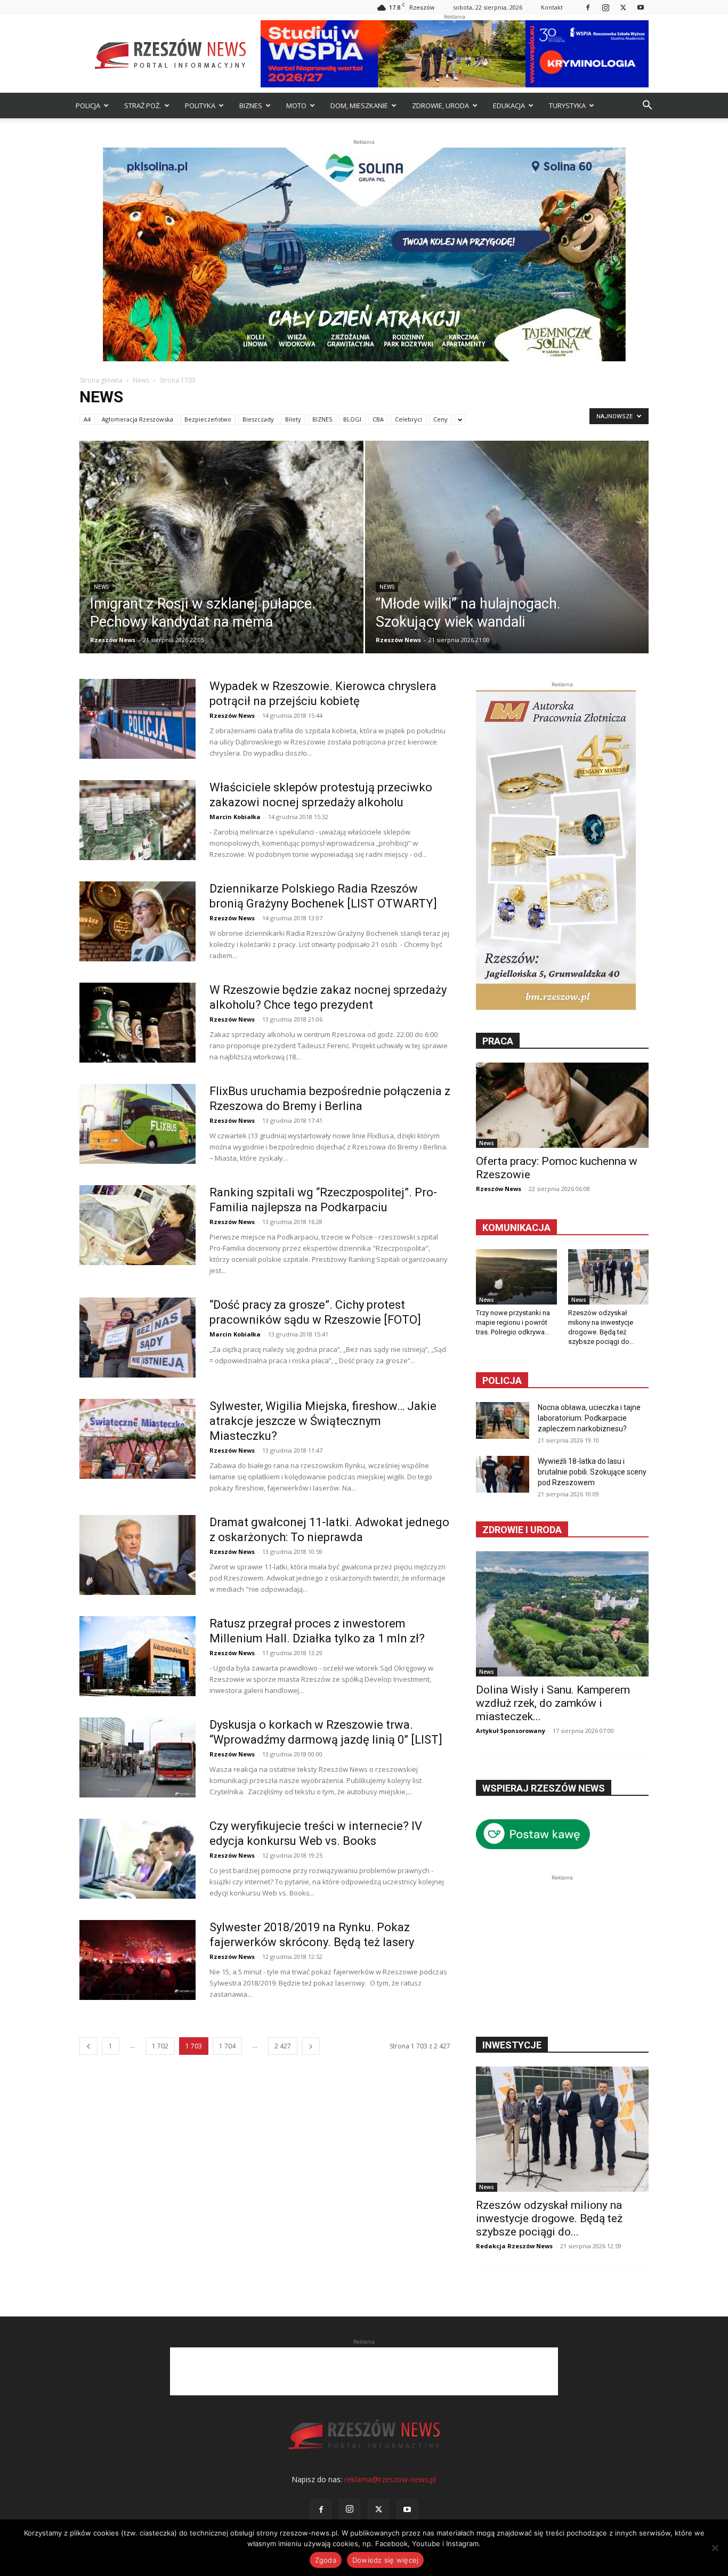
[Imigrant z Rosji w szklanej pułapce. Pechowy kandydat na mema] (221, 564)
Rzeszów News (113, 640)
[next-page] (311, 2046)
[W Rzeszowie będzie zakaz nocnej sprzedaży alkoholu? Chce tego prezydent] (137, 1023)
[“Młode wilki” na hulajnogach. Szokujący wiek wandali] (507, 564)
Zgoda (326, 2560)
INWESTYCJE (512, 2045)
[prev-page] (88, 2046)
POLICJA (88, 106)
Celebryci (409, 419)
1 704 (227, 2046)
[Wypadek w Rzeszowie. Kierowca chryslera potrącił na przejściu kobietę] (137, 719)
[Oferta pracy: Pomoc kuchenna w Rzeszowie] (562, 1105)
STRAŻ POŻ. (143, 106)
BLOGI (352, 419)
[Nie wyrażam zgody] (715, 2548)
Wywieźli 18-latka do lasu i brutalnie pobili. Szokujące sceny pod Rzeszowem (592, 1472)
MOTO (296, 106)
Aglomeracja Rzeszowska (137, 419)
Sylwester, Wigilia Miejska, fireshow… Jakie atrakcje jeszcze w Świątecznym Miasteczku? (323, 1421)
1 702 (160, 2046)
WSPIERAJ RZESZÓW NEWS (544, 1788)
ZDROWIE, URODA (440, 106)
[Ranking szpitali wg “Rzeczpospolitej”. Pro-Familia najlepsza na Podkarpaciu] (137, 1225)
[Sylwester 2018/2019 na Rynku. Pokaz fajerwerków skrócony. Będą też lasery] (137, 1960)
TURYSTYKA (567, 106)
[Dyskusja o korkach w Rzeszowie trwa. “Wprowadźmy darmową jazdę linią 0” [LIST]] (137, 1757)
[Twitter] (623, 7)
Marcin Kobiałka (235, 817)
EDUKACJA (509, 106)
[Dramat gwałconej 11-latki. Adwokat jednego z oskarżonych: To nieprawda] (137, 1555)
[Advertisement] (562, 1950)
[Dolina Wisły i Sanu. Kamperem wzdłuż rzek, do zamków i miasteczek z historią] (562, 1614)
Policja (502, 1380)
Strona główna (101, 380)
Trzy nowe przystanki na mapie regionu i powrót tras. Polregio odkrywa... (513, 1322)
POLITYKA (200, 106)
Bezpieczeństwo (208, 419)
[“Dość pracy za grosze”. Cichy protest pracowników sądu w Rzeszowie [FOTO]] (137, 1338)
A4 (87, 419)
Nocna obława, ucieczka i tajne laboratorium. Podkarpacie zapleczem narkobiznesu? (589, 1418)
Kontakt (552, 7)
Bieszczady (258, 419)
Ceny (440, 419)
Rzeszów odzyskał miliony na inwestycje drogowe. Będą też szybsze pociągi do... (549, 2218)
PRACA (498, 1041)
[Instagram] (605, 7)
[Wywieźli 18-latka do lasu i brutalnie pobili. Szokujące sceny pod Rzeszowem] (503, 1474)
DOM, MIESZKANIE (359, 106)
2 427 (283, 2046)
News (141, 380)
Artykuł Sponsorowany (511, 1731)
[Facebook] (588, 7)
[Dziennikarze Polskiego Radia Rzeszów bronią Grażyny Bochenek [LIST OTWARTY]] (137, 921)
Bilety (293, 419)
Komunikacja (516, 1228)
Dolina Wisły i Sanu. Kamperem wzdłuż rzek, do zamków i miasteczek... (553, 1703)
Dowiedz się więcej (386, 2560)
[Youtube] (641, 7)
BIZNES (251, 106)
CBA (378, 419)
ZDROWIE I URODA (522, 1530)
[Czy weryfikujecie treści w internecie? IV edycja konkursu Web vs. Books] (137, 1859)
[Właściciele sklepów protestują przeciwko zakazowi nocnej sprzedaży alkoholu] (137, 820)
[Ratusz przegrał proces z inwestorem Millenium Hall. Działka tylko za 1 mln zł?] (137, 1656)
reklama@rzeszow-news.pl (390, 2479)
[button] (647, 106)
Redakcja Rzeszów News (514, 2246)
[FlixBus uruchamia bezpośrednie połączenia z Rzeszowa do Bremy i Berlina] (137, 1124)
